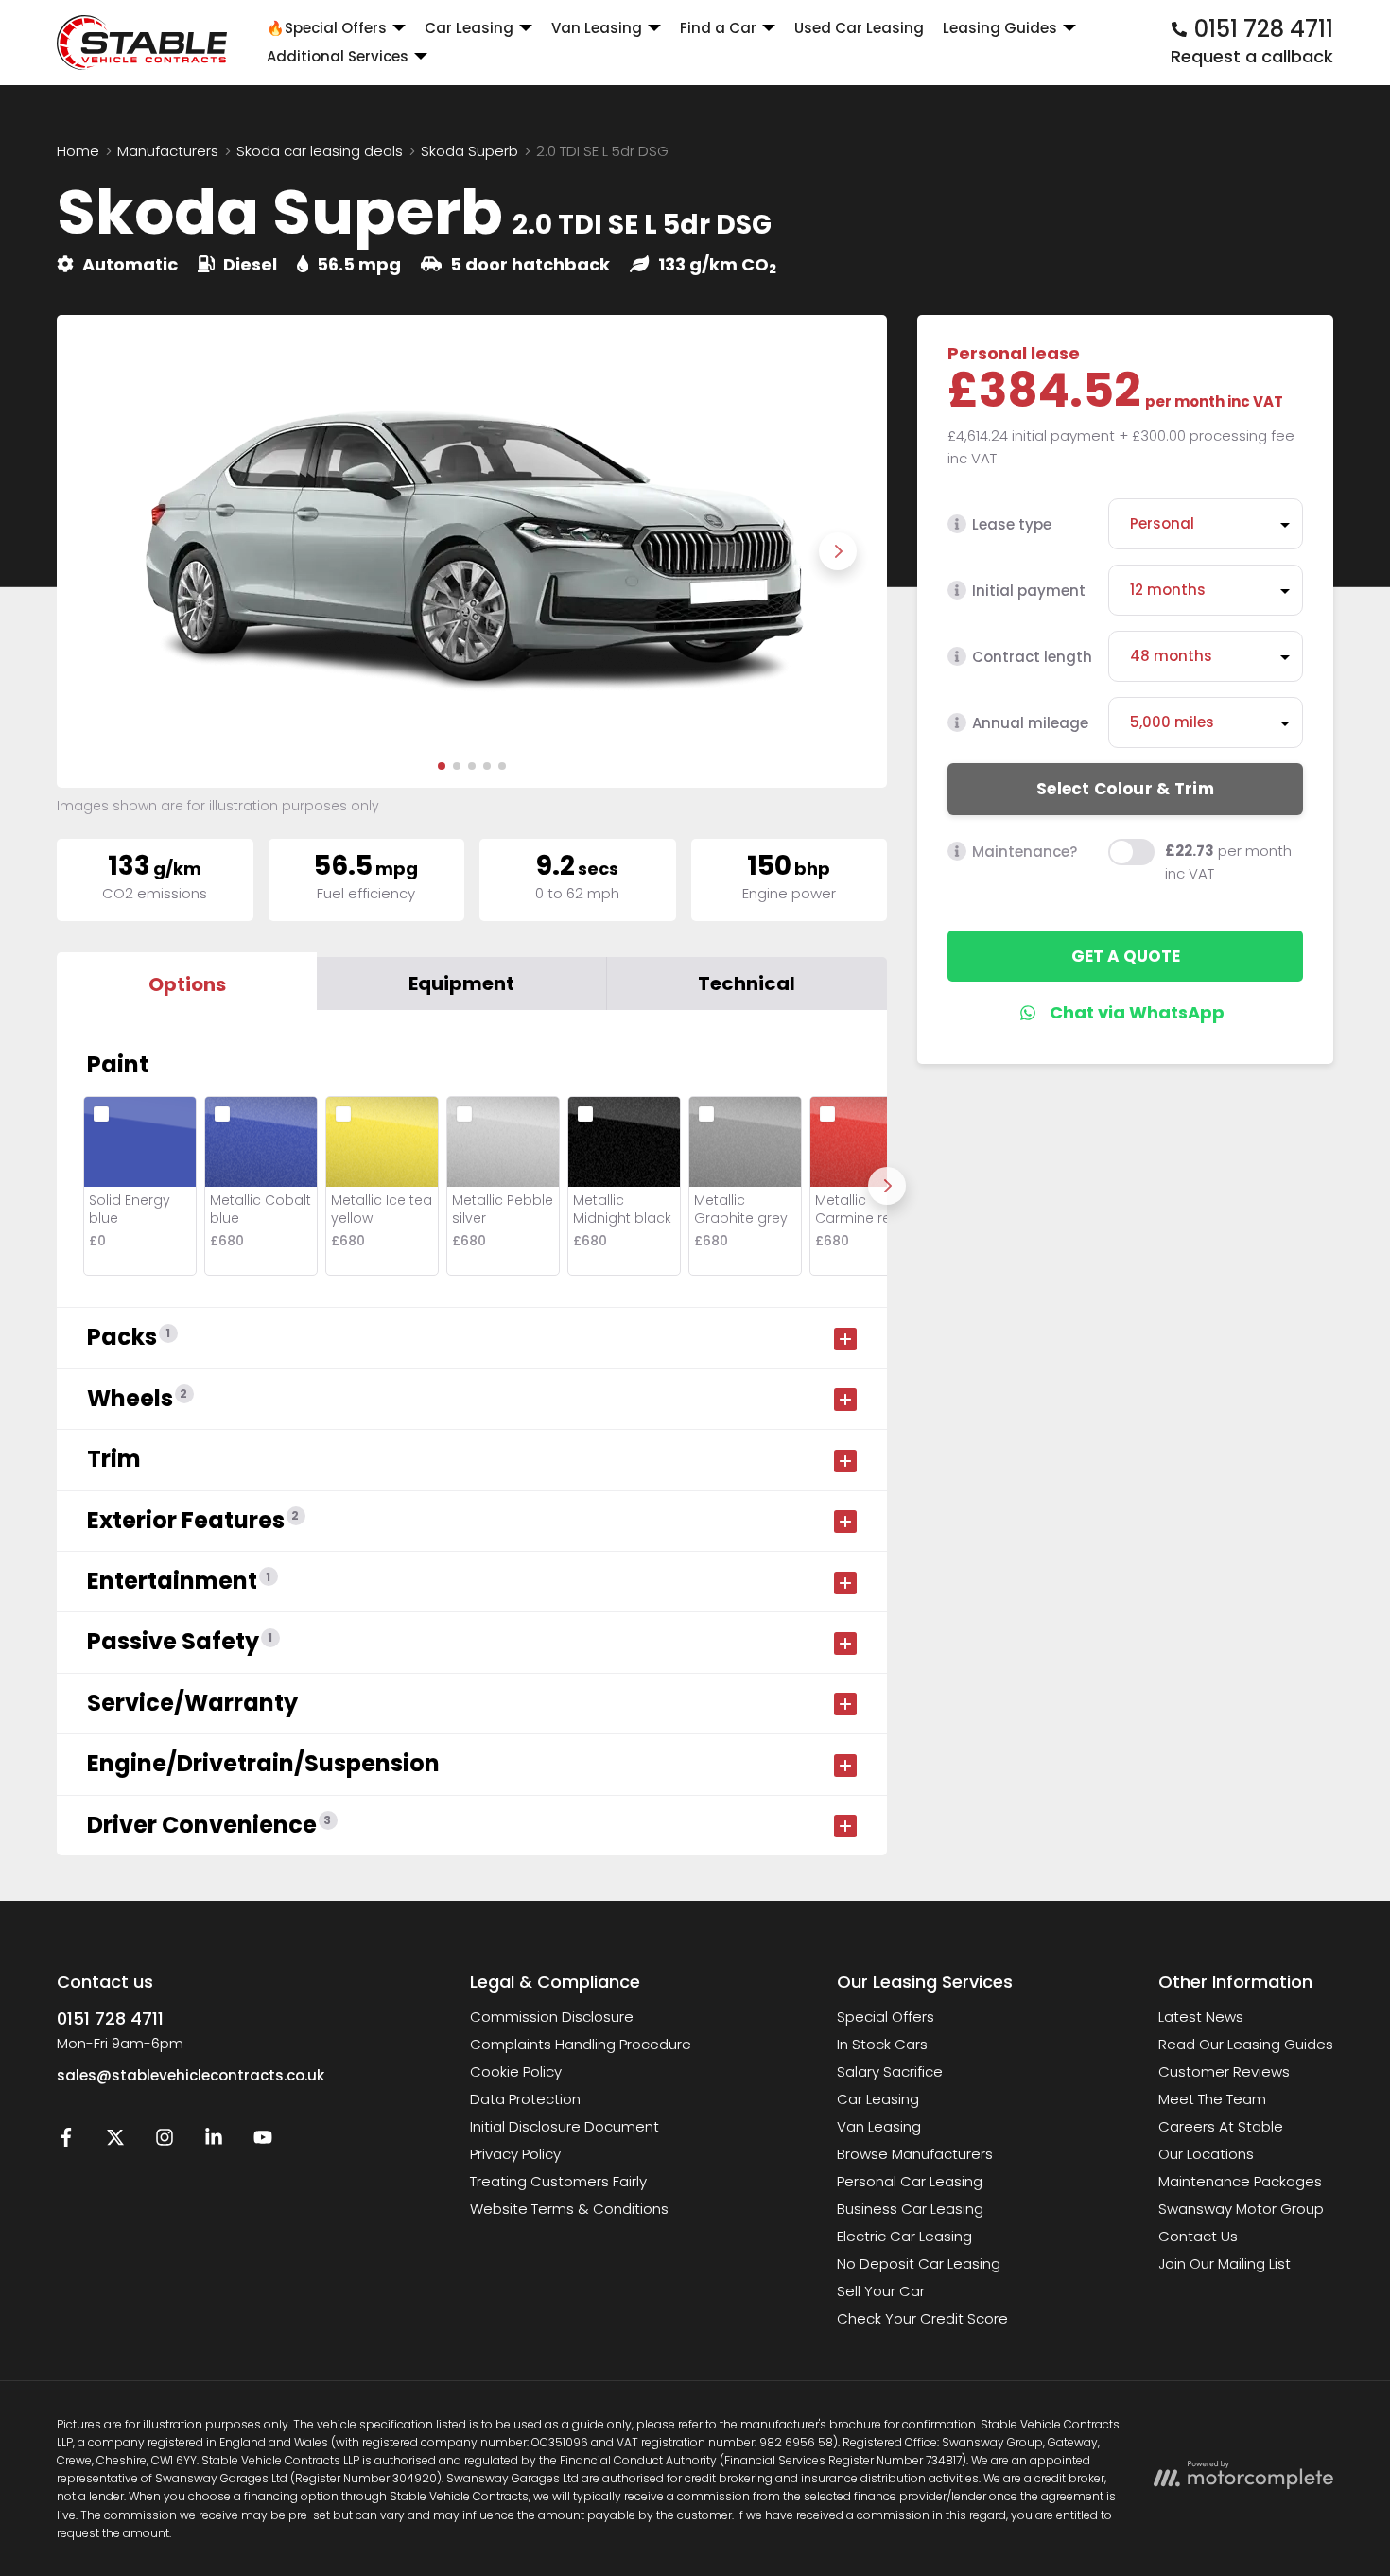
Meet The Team (1212, 2099)
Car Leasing (878, 2099)
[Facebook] (66, 2141)
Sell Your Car (881, 2291)
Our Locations (1206, 2154)
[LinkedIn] (214, 2141)
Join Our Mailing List (1225, 2263)
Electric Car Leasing (904, 2236)
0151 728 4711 (110, 2019)
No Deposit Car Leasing (919, 2263)
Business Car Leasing (910, 2209)
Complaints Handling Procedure (581, 2044)
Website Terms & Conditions (569, 2209)
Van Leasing (879, 2126)
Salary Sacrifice (890, 2071)
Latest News (1201, 2017)
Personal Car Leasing (910, 2181)
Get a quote (1126, 956)
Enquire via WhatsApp (1126, 1013)
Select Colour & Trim (1125, 789)
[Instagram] (165, 2141)
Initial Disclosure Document (565, 2126)
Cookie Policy (516, 2071)
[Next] (887, 1186)
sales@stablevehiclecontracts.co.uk (191, 2075)
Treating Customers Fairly (558, 2181)
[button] (442, 766)
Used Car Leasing (859, 28)
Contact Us (1198, 2236)
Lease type (1012, 524)
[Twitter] (115, 2141)
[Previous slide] (106, 551)
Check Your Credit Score (922, 2318)
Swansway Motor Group (1241, 2209)
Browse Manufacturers (915, 2154)
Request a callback (1252, 56)
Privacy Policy (515, 2154)
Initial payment (1029, 591)
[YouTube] (263, 2141)
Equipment (461, 983)
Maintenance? (1025, 852)
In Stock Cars (882, 2044)
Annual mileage (1030, 723)
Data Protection (525, 2099)
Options (187, 984)
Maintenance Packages (1240, 2181)
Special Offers (886, 2017)
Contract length (1032, 657)
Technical (747, 983)
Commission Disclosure (552, 2017)
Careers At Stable (1221, 2126)
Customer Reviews (1224, 2071)
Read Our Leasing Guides (1246, 2044)
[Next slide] (838, 551)
